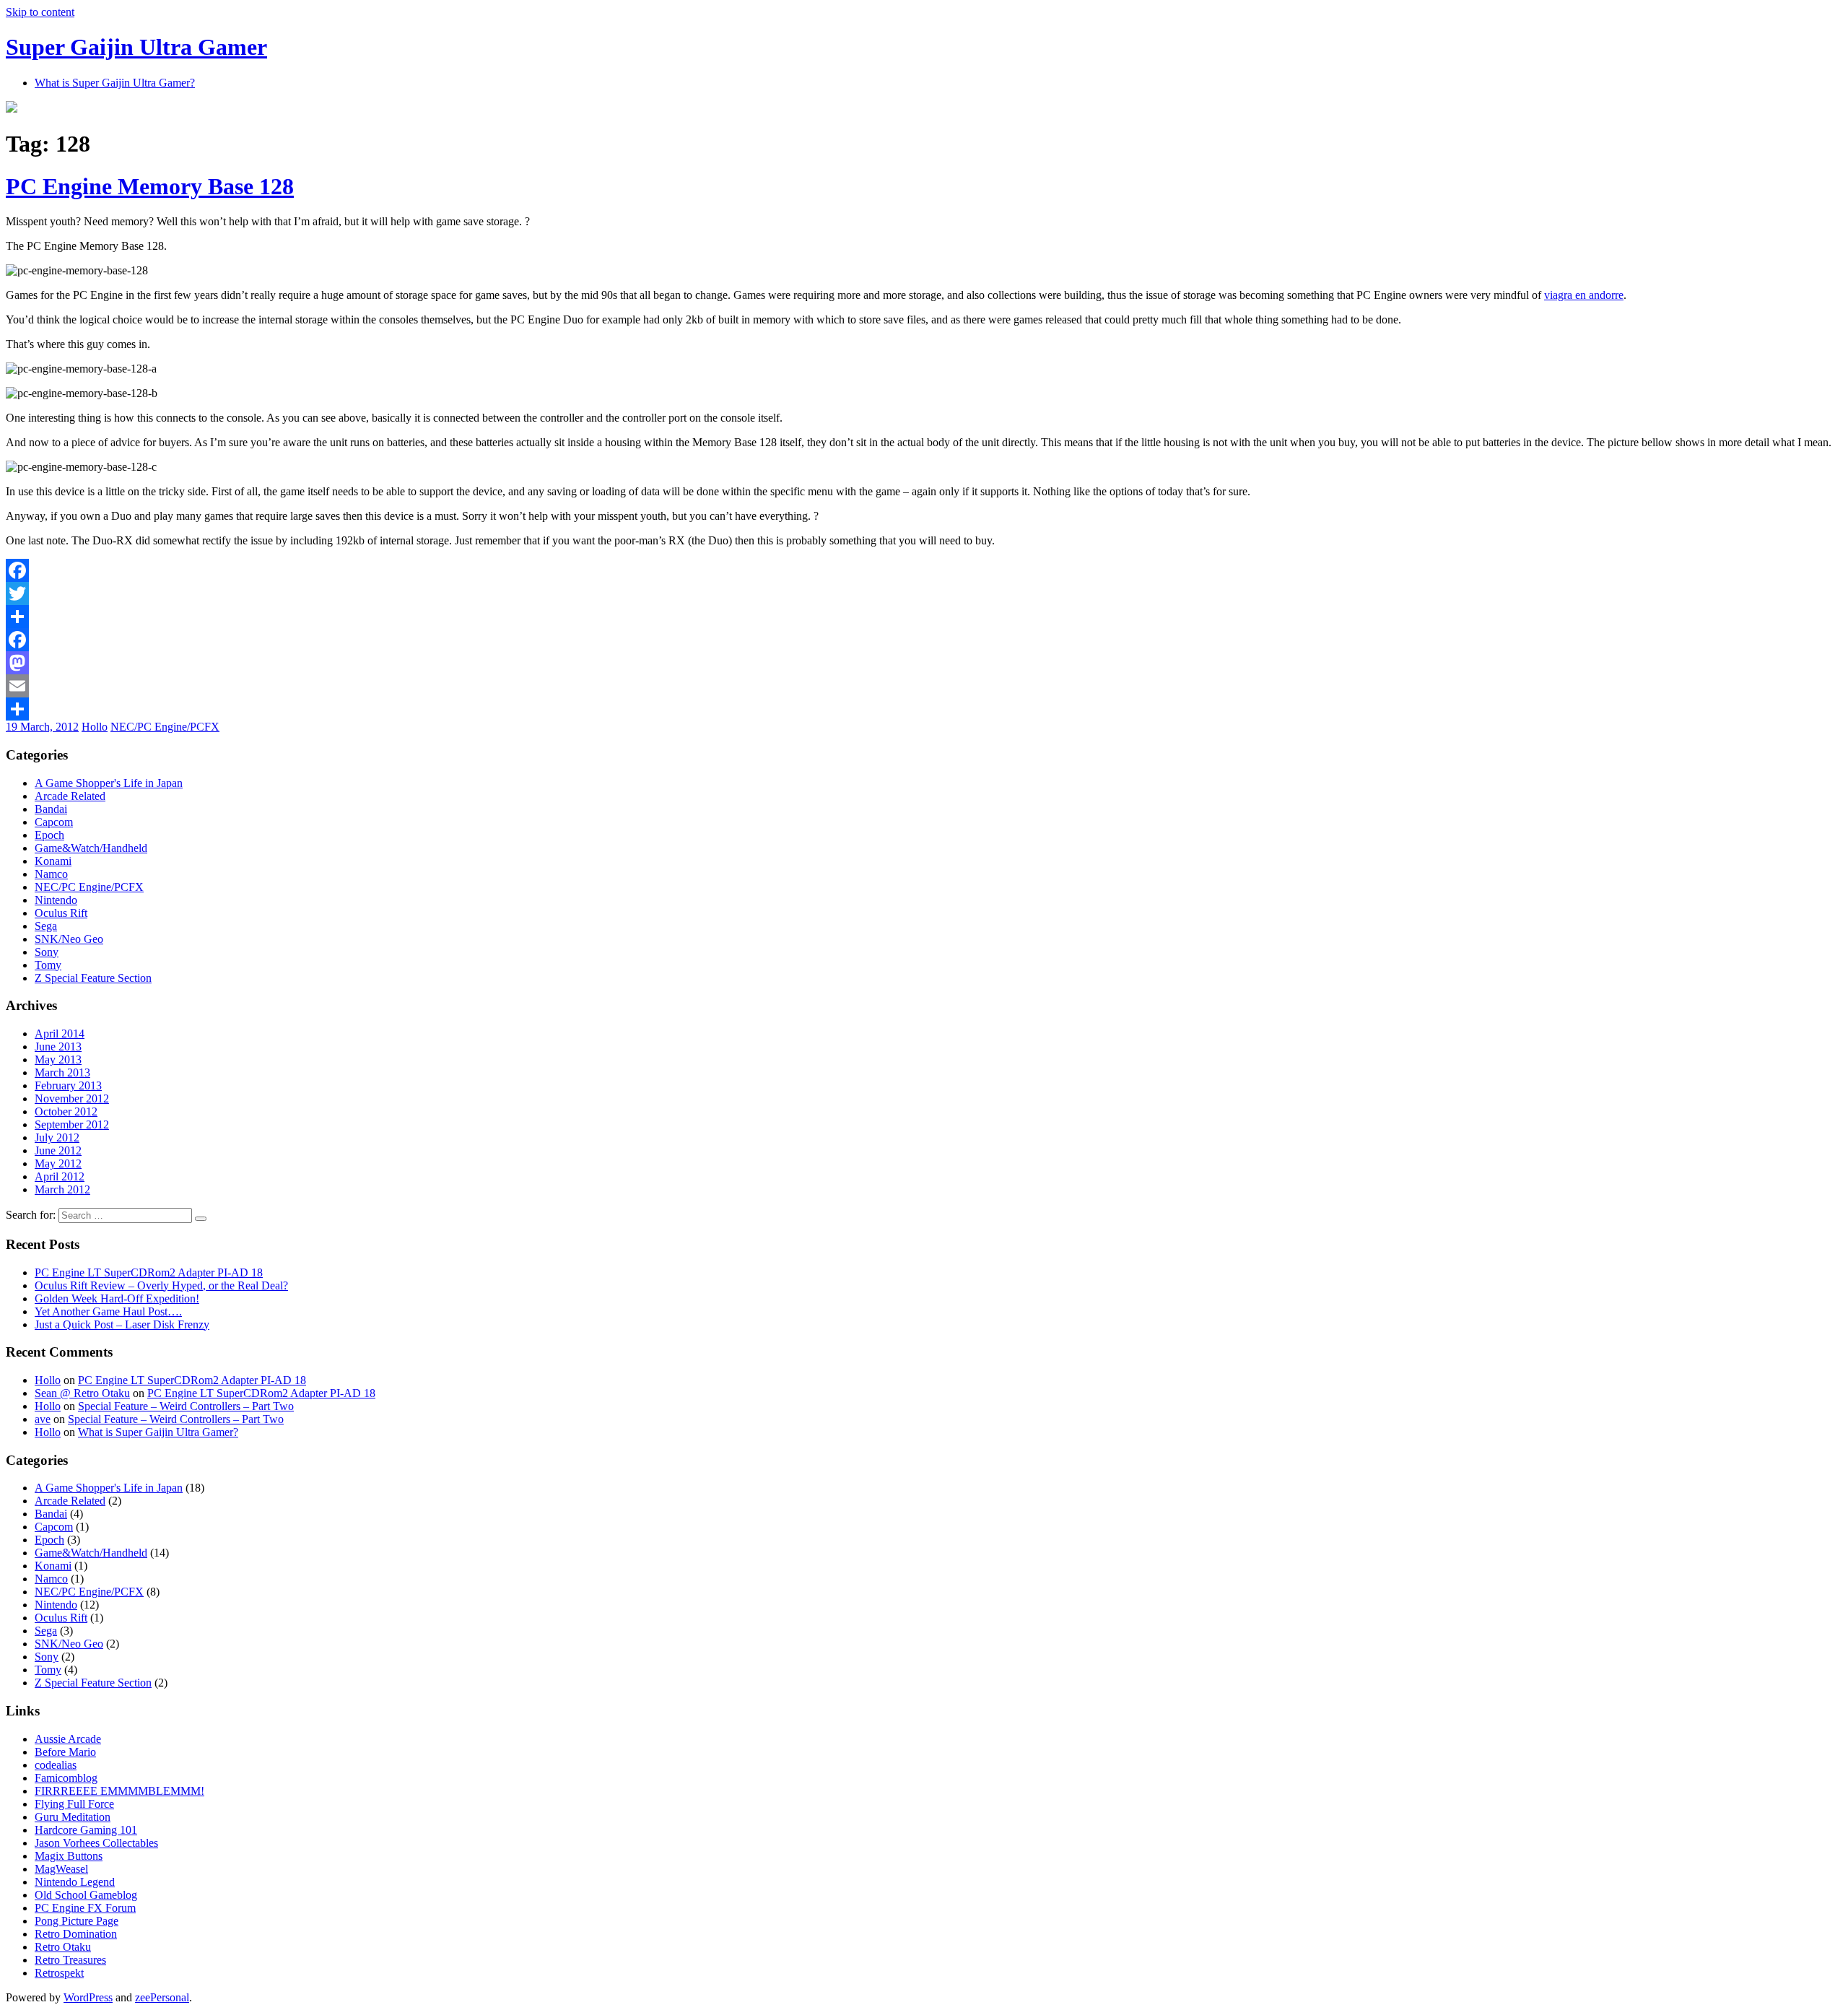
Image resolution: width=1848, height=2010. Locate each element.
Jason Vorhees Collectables (96, 1843)
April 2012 (60, 1176)
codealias (56, 1765)
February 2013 (68, 1086)
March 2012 (62, 1189)
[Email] (924, 686)
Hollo (95, 727)
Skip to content (40, 12)
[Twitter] (924, 593)
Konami (53, 861)
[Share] (924, 617)
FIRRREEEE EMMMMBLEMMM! (119, 1791)
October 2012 (66, 1111)
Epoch (49, 835)
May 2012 (58, 1163)
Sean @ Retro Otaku (82, 1393)
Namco (51, 874)
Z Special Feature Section (93, 978)
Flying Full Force (74, 1804)
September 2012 (72, 1124)
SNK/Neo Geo (69, 939)
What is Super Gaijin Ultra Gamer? (115, 83)
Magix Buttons (69, 1856)
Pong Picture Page (77, 1921)
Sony (47, 952)
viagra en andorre (1584, 295)
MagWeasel (61, 1869)
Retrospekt (59, 1973)
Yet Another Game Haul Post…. (108, 1311)
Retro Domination (76, 1934)
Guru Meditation (73, 1817)
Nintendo (56, 900)
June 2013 (58, 1047)
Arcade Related (70, 796)
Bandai (51, 809)
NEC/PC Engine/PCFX (165, 727)
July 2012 (57, 1137)
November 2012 (72, 1098)
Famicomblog (66, 1778)
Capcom (54, 822)
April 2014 (60, 1034)
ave (43, 1419)
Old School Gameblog (86, 1895)
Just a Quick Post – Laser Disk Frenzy (122, 1324)
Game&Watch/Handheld (91, 848)
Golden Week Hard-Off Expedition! (117, 1298)
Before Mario (65, 1752)
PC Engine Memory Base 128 (150, 186)
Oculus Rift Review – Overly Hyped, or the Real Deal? (161, 1285)
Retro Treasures (70, 1960)
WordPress (88, 1997)
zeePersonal (162, 1997)
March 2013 (62, 1073)
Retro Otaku (63, 1947)
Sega (46, 926)
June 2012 (58, 1150)
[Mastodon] (924, 663)
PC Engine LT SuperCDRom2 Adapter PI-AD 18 (149, 1272)
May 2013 (58, 1060)
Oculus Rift (61, 913)
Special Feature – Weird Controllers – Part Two (186, 1406)
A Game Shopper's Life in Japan (109, 783)
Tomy (48, 965)
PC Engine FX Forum (85, 1908)
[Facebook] (924, 570)
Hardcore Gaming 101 (86, 1830)
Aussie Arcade (68, 1739)
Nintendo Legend (75, 1882)
